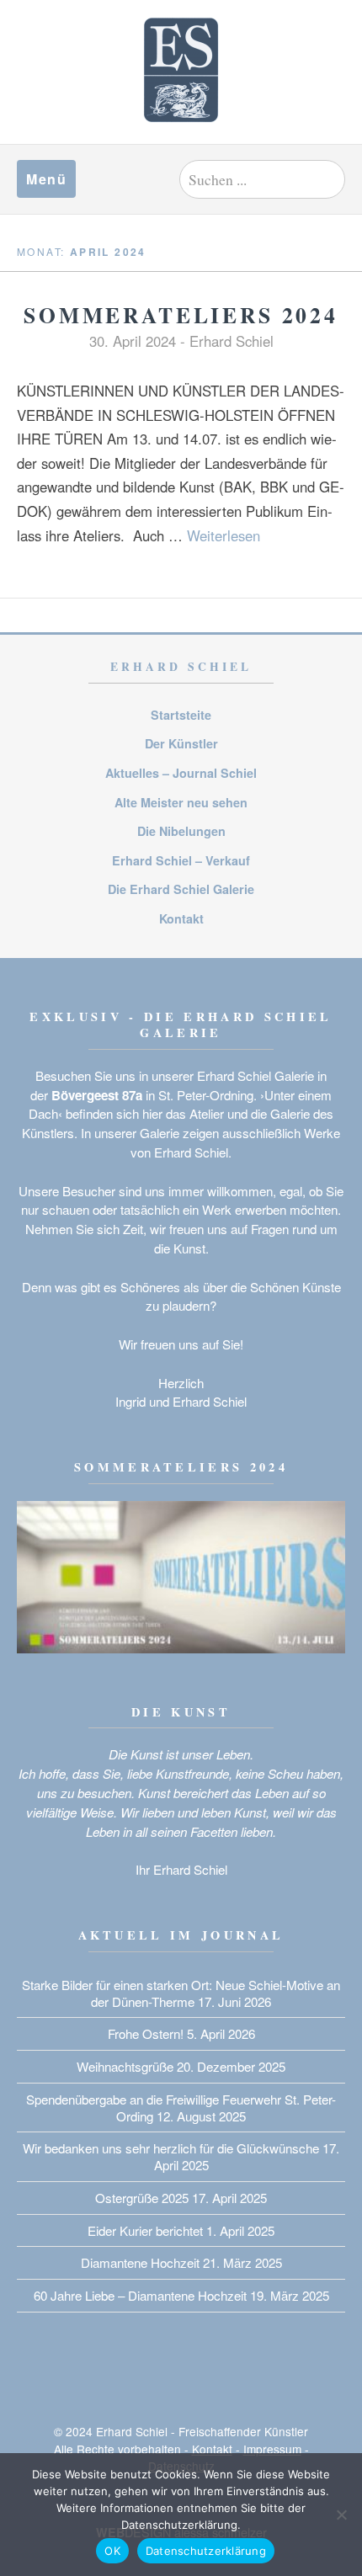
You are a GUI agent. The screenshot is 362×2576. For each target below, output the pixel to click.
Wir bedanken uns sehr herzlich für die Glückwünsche (171, 2148)
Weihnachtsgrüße (125, 2066)
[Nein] (341, 2515)
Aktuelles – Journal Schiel (181, 773)
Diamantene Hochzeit (140, 2262)
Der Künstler (181, 743)
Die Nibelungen (181, 831)
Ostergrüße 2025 (142, 2198)
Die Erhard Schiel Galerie (181, 889)
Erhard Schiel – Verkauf (181, 860)
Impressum (272, 2449)
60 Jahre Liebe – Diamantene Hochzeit (140, 2295)
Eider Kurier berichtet (145, 2230)
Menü (46, 179)
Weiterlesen (224, 535)
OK (112, 2551)
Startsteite (181, 715)
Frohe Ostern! (146, 2033)
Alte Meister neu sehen (181, 802)
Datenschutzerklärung (206, 2551)
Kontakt (181, 918)
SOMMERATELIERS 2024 (181, 315)
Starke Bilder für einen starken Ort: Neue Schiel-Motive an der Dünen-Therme (181, 1993)
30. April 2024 (133, 341)
